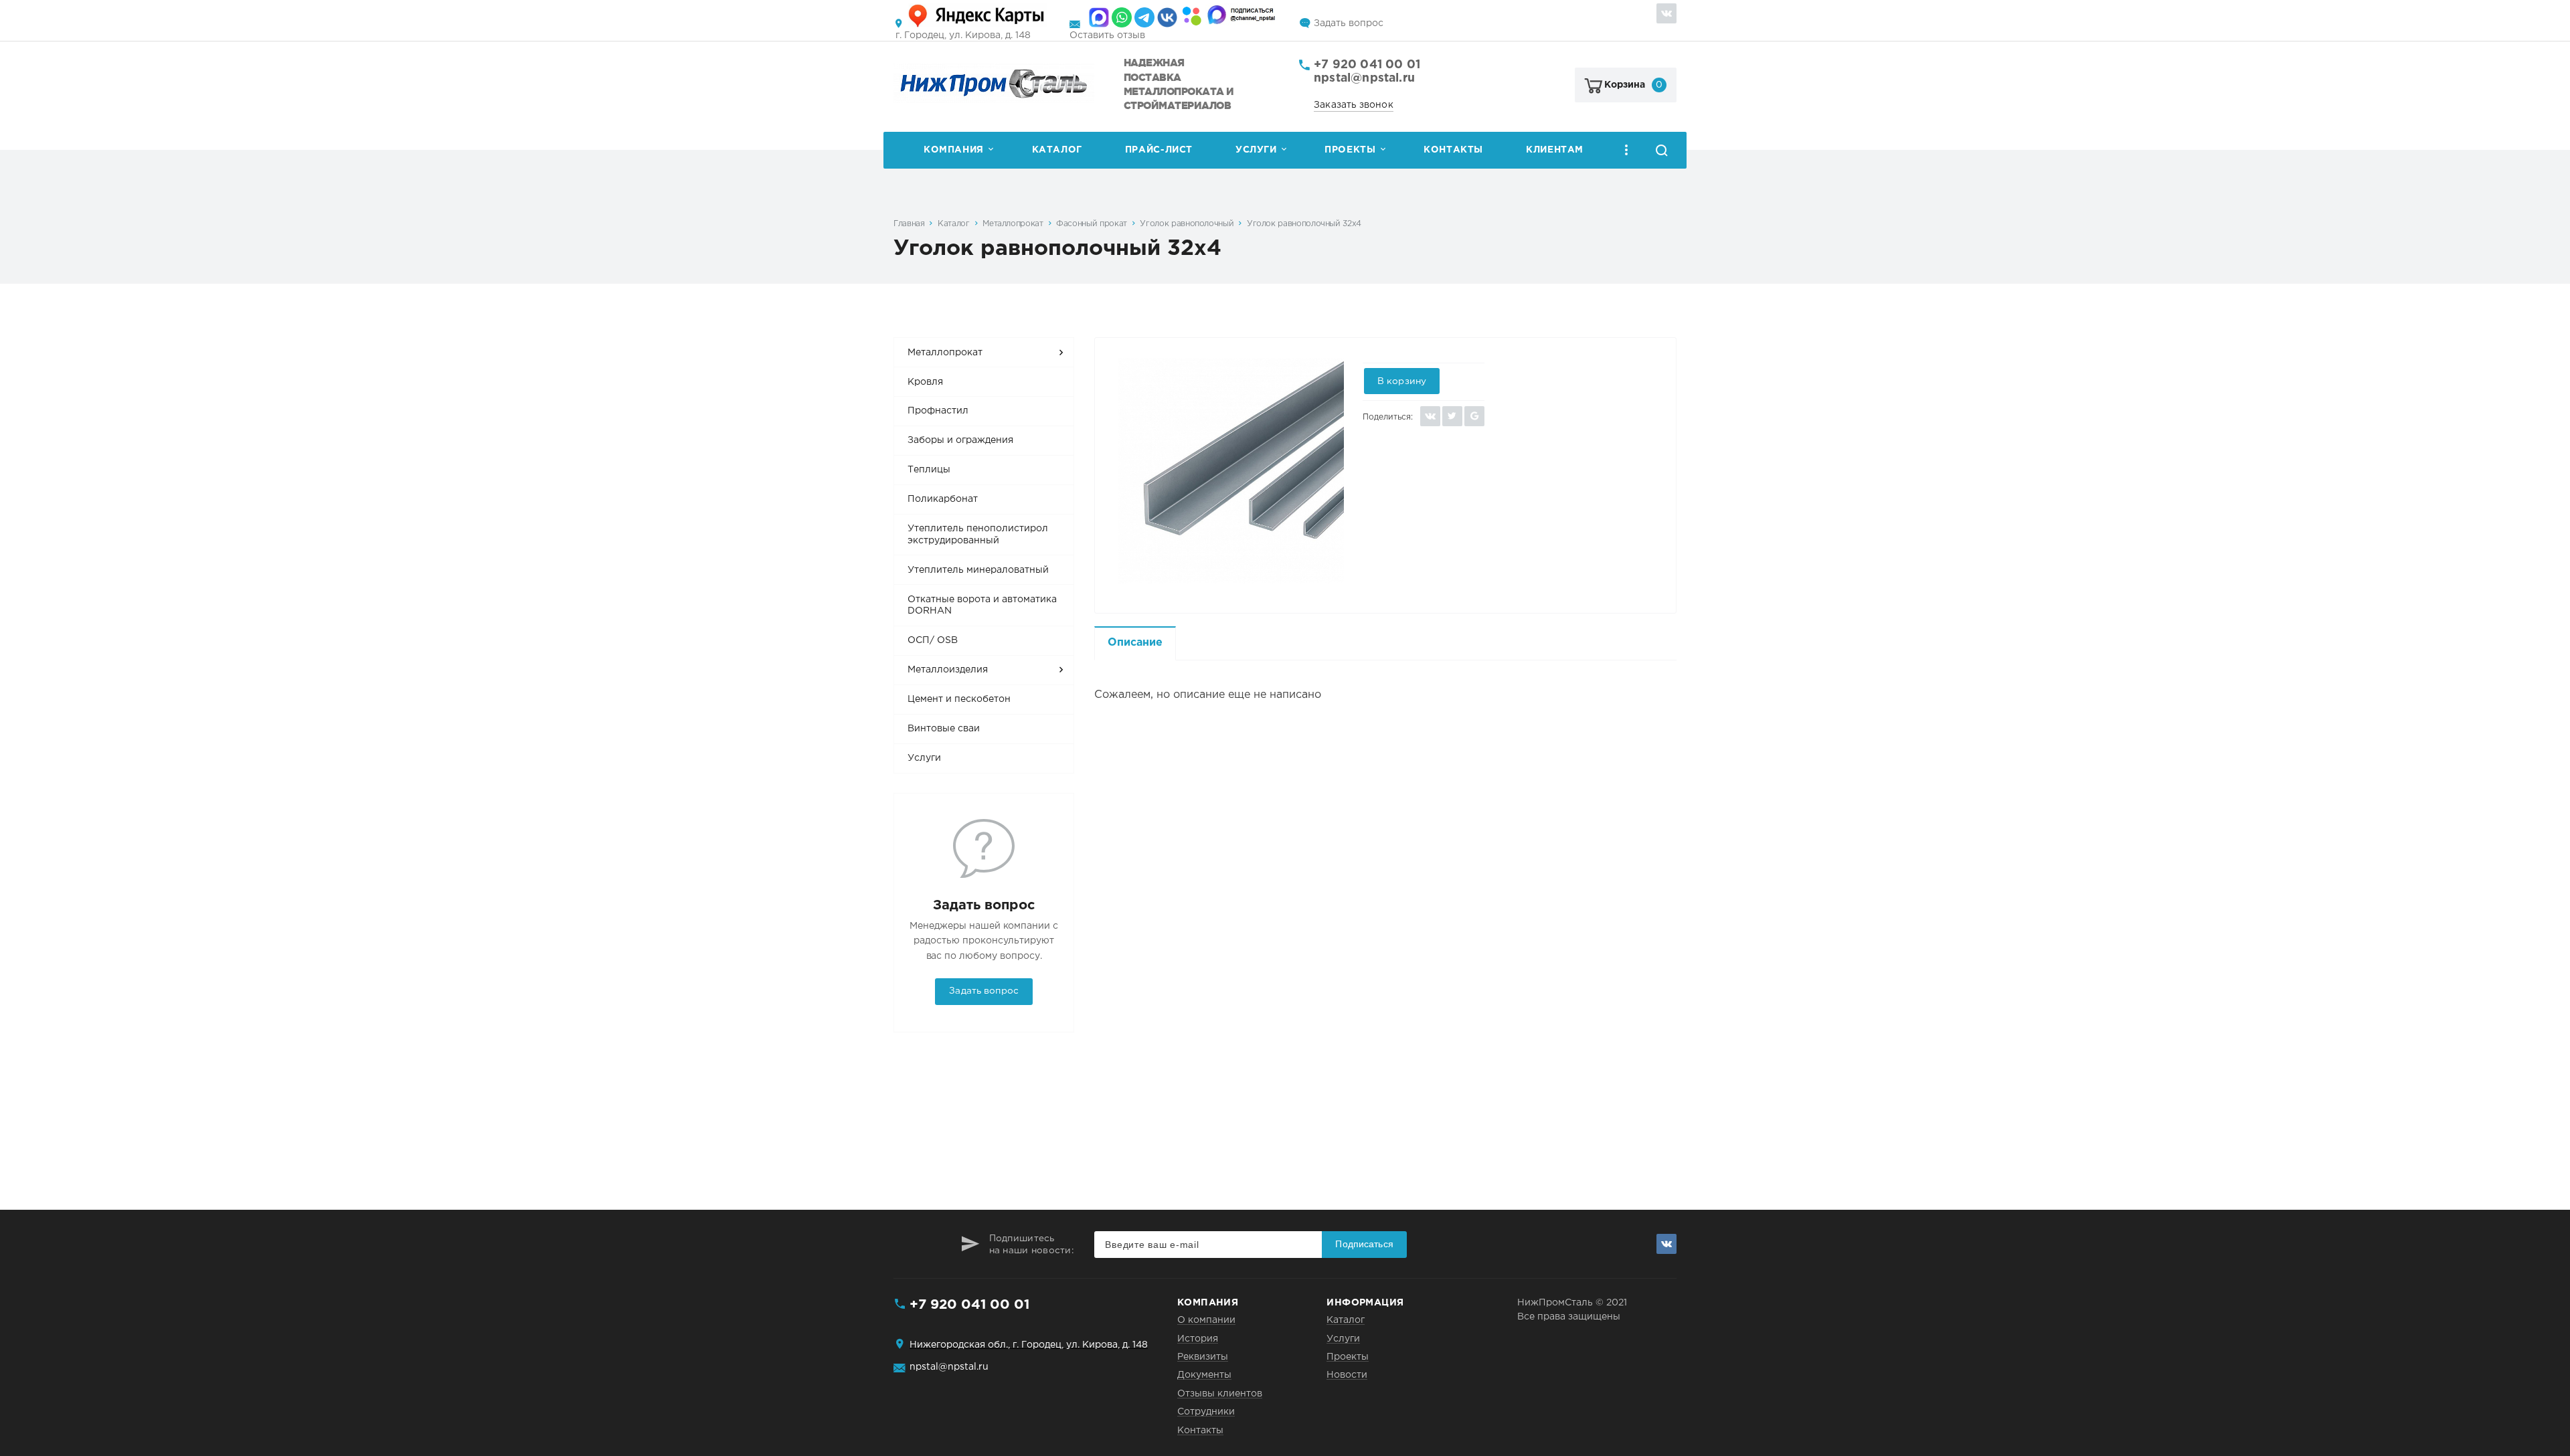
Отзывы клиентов (1220, 1394)
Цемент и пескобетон (959, 699)
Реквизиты (1203, 1357)
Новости (1347, 1375)
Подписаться (1364, 1244)
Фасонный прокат (1092, 224)
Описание (1135, 643)
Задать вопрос (1349, 23)
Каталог (1057, 150)
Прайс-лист (1159, 150)
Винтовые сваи (944, 729)
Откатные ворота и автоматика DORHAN (982, 606)
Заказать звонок (1354, 105)
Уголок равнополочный (1187, 224)
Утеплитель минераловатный (978, 570)
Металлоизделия (948, 670)
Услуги (1256, 150)
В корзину (1402, 381)
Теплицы (929, 470)
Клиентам (1555, 150)
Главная (909, 224)
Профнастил (938, 411)
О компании (1206, 1320)
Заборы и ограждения (960, 440)
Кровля (925, 382)
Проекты (1350, 150)
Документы (1204, 1375)
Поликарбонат (943, 499)
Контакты (1453, 150)
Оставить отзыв (1107, 35)
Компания (954, 150)
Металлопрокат (1013, 224)
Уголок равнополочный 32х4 (1304, 224)
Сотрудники (1206, 1412)
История (1198, 1339)
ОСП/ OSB (933, 640)
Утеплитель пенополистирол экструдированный (978, 535)
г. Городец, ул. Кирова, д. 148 (963, 35)
